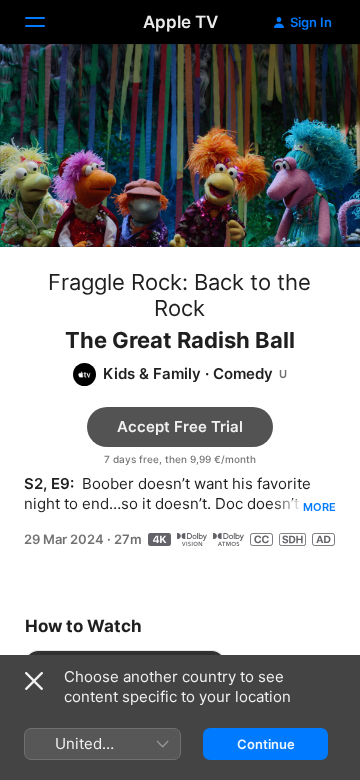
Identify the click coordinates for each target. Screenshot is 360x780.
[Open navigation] (47, 22)
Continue (266, 744)
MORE (319, 507)
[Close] (34, 681)
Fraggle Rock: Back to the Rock (179, 295)
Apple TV (180, 22)
